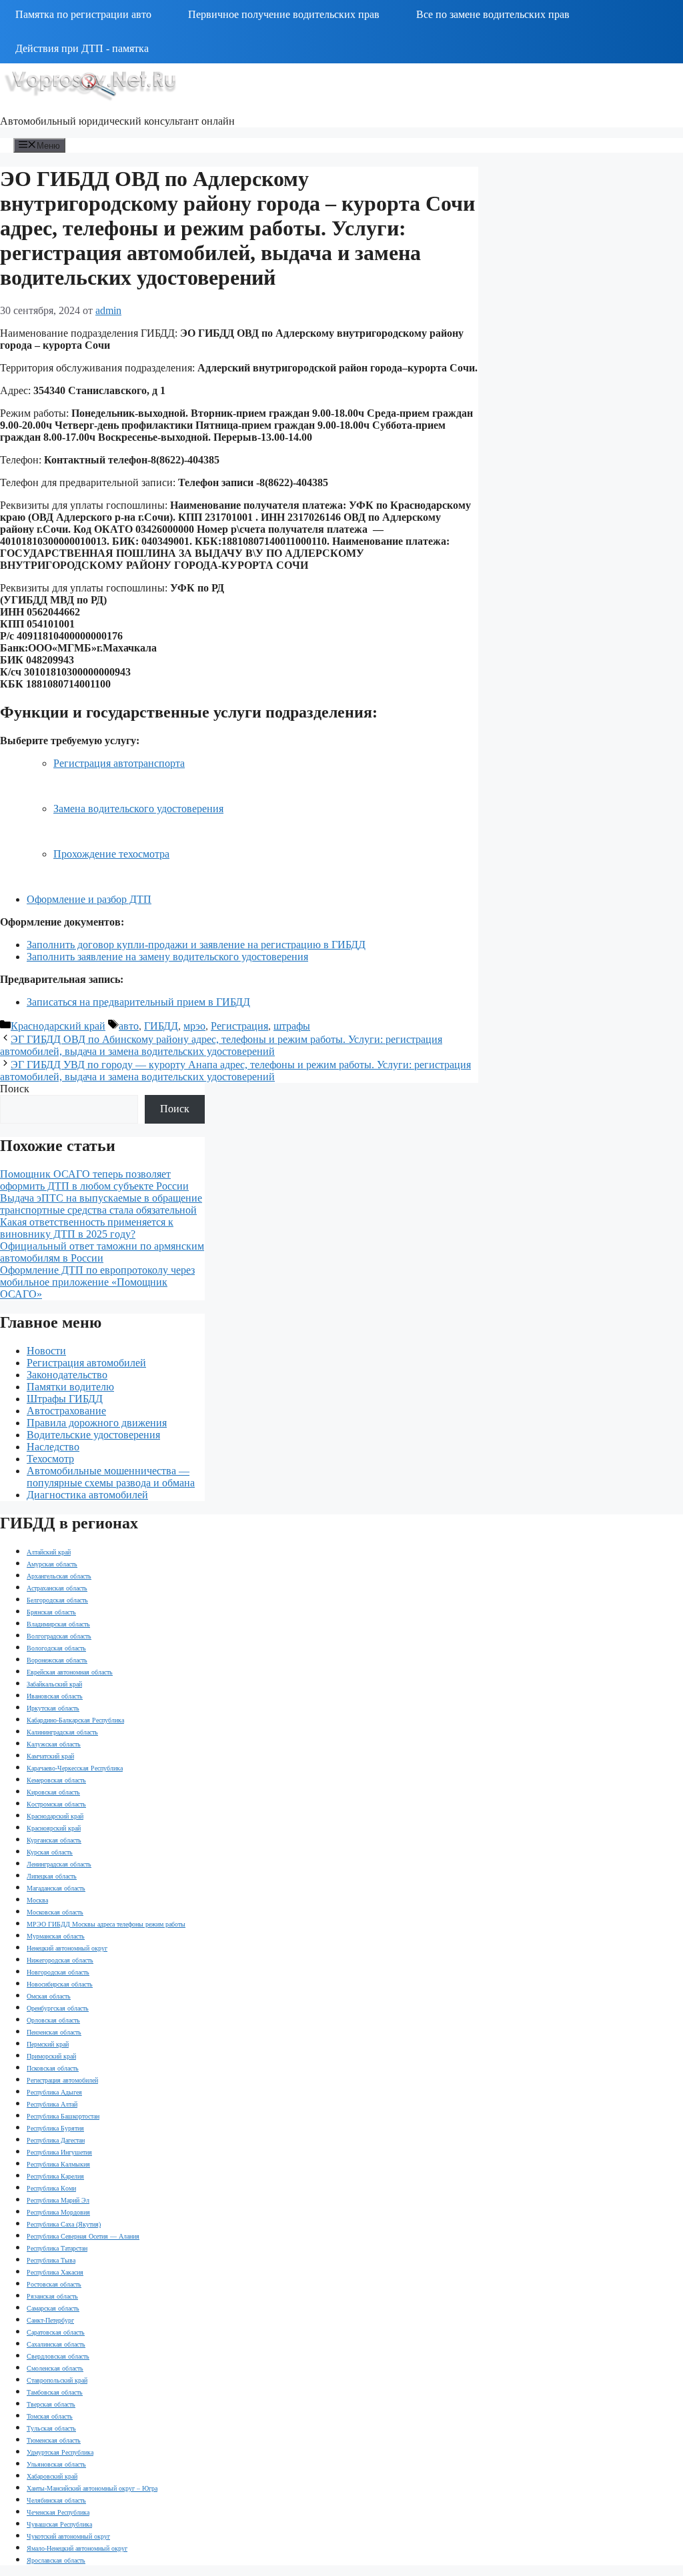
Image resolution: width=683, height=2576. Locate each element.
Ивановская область (55, 1696)
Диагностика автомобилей (87, 1495)
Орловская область (53, 2020)
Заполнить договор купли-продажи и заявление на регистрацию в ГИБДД (196, 945)
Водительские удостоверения (93, 1435)
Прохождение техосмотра (111, 854)
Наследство (53, 1447)
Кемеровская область (56, 1780)
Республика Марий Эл (58, 2200)
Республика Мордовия (58, 2212)
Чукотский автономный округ (68, 2536)
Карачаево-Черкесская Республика (75, 1768)
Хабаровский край (52, 2476)
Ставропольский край (57, 2380)
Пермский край (48, 2044)
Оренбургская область (58, 2008)
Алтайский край (49, 1552)
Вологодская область (56, 1648)
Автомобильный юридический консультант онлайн (117, 121)
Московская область (55, 1912)
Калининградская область (62, 1732)
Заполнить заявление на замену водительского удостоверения (167, 957)
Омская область (49, 1996)
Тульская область (51, 2428)
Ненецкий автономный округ (67, 1948)
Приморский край (51, 2056)
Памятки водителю (70, 1387)
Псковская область (53, 2068)
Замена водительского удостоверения (138, 809)
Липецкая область (52, 1876)
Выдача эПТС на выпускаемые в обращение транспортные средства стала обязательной (101, 1204)
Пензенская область (54, 2032)
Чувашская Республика (59, 2524)
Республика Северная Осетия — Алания (83, 2236)
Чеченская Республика (58, 2512)
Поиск (15, 1089)
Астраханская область (57, 1588)
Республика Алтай (52, 2104)
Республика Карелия (55, 2176)
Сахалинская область (56, 2344)
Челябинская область (56, 2500)
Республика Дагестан (56, 2140)
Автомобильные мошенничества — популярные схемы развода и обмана (111, 1477)
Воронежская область (57, 1660)
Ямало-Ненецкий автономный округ (77, 2548)
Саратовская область (56, 2332)
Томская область (50, 2416)
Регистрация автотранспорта (119, 763)
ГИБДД (161, 1026)
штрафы (292, 1026)
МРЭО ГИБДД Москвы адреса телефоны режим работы (106, 1924)
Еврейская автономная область (70, 1672)
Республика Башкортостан (63, 2116)
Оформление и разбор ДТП (89, 899)
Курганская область (54, 1840)
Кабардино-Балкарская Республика (75, 1720)
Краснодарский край (58, 1026)
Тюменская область (54, 2440)
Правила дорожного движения (97, 1423)
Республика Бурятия (55, 2128)
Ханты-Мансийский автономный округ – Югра (92, 2488)
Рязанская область (52, 2296)
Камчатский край (50, 1756)
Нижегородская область (60, 1960)
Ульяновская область (56, 2464)
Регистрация (239, 1026)
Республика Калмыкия (58, 2164)
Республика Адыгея (54, 2092)
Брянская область (51, 1612)
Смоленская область (55, 2368)
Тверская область (51, 2404)
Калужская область (54, 1744)
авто (129, 1026)
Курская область (50, 1852)
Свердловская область (58, 2356)
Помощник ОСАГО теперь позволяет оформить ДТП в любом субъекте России (94, 1180)
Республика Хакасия (55, 2272)
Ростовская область (54, 2284)
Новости (46, 1351)
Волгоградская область (59, 1636)
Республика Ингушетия (59, 2152)
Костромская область (56, 1804)
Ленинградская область (59, 1864)
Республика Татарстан (57, 2248)
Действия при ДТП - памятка (82, 48)
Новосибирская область (60, 1984)
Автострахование (66, 1411)
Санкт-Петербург (50, 2320)
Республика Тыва (51, 2260)
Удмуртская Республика (60, 2452)
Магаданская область (56, 1888)
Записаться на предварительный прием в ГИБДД (138, 1002)
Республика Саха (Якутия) (64, 2224)
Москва (37, 1900)
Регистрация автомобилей (86, 1363)
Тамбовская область (55, 2392)
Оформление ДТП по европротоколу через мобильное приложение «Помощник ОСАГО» (97, 1282)
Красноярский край (54, 1828)
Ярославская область (56, 2560)
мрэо (194, 1026)
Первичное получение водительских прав (284, 14)
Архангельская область (59, 1576)
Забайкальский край (54, 1684)
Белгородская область (57, 1600)
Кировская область (53, 1792)
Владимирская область (58, 1624)
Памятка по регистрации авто (83, 14)
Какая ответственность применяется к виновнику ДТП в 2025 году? (87, 1228)
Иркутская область (53, 1708)
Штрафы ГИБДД (65, 1399)
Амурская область (52, 1564)
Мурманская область (56, 1936)
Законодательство (67, 1375)
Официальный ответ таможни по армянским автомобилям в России (102, 1252)
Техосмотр (50, 1459)
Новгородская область (58, 1972)
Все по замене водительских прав (493, 14)
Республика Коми (51, 2188)
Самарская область (53, 2308)
